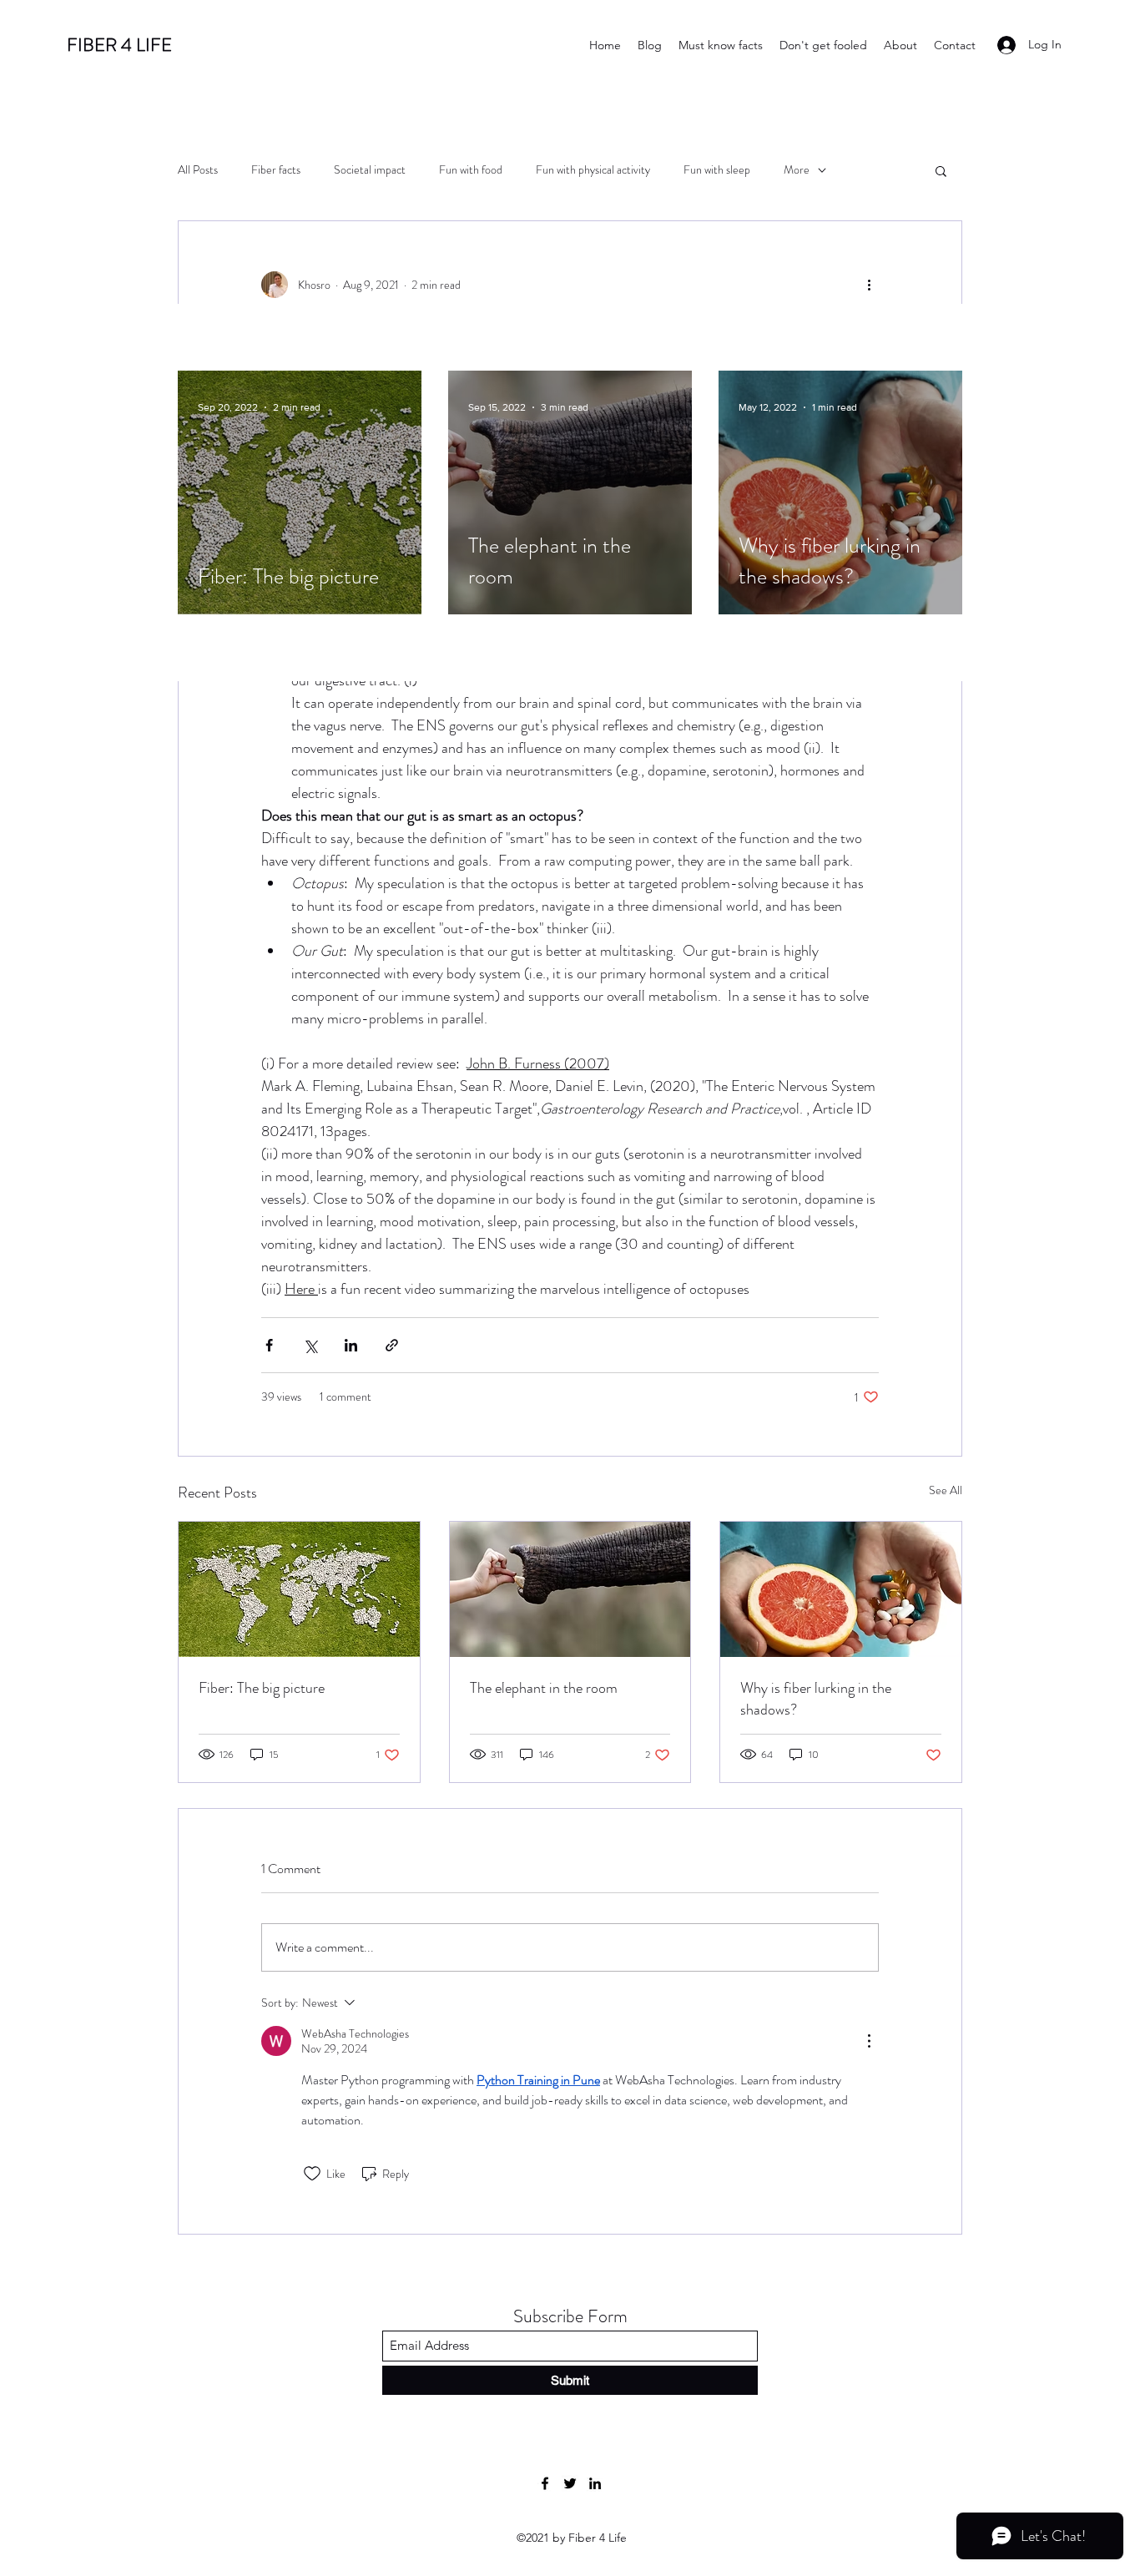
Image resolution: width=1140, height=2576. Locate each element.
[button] (941, 170)
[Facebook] (545, 2483)
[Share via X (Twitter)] (310, 1345)
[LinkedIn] (595, 2483)
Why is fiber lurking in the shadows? (816, 1699)
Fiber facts (276, 170)
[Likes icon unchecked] (312, 2174)
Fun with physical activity (593, 170)
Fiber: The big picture (262, 1688)
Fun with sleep (717, 170)
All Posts (198, 170)
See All (946, 1490)
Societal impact (370, 170)
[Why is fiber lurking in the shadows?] (841, 1589)
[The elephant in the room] (570, 1589)
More (797, 170)
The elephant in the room (544, 1688)
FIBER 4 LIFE (119, 45)
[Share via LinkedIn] (351, 1345)
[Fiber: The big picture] (299, 1589)
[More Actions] (869, 2041)
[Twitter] (570, 2483)
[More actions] (869, 285)
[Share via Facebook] (269, 1345)
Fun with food (471, 170)
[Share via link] (392, 1345)
